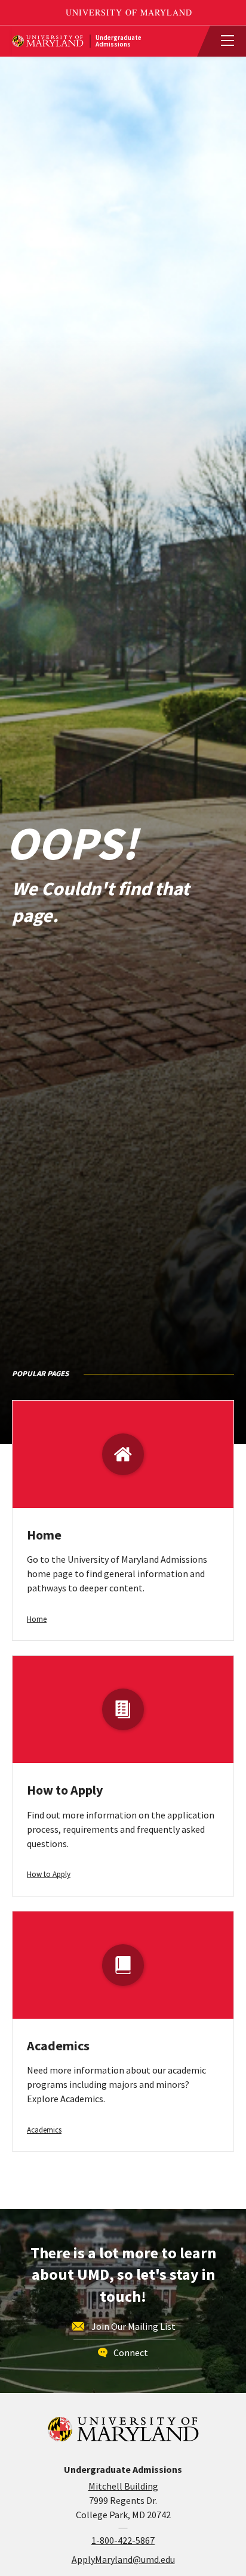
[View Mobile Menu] (222, 41)
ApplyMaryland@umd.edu (123, 2559)
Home (44, 1535)
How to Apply (65, 1790)
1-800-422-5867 (123, 2540)
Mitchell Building (123, 2486)
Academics (58, 2046)
